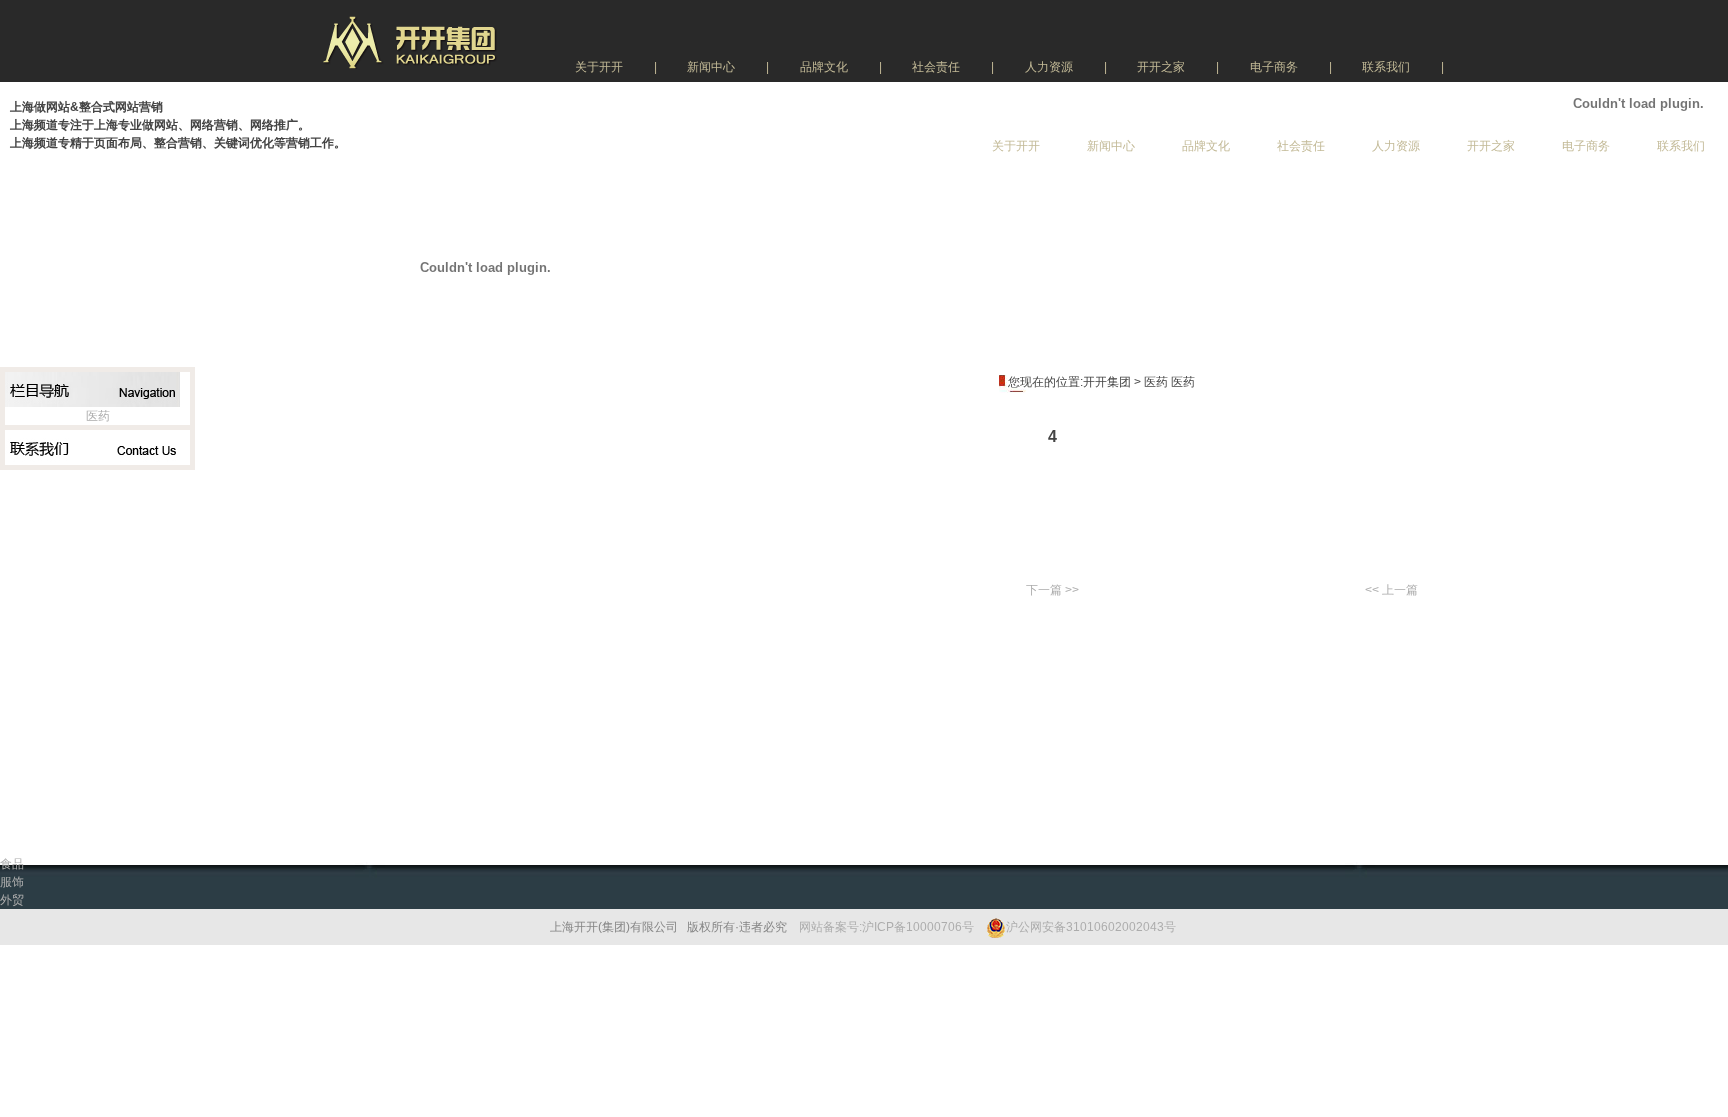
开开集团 (1107, 382)
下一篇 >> (1052, 590)
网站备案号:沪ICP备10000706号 (886, 927)
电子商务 (1274, 67)
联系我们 (1386, 67)
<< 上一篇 (1391, 590)
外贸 (12, 900)
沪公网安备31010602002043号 (1091, 927)
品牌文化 (824, 67)
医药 (98, 416)
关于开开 (599, 67)
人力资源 (1049, 67)
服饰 (12, 882)
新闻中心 (711, 67)
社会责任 (936, 67)
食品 (12, 864)
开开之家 (1161, 67)
